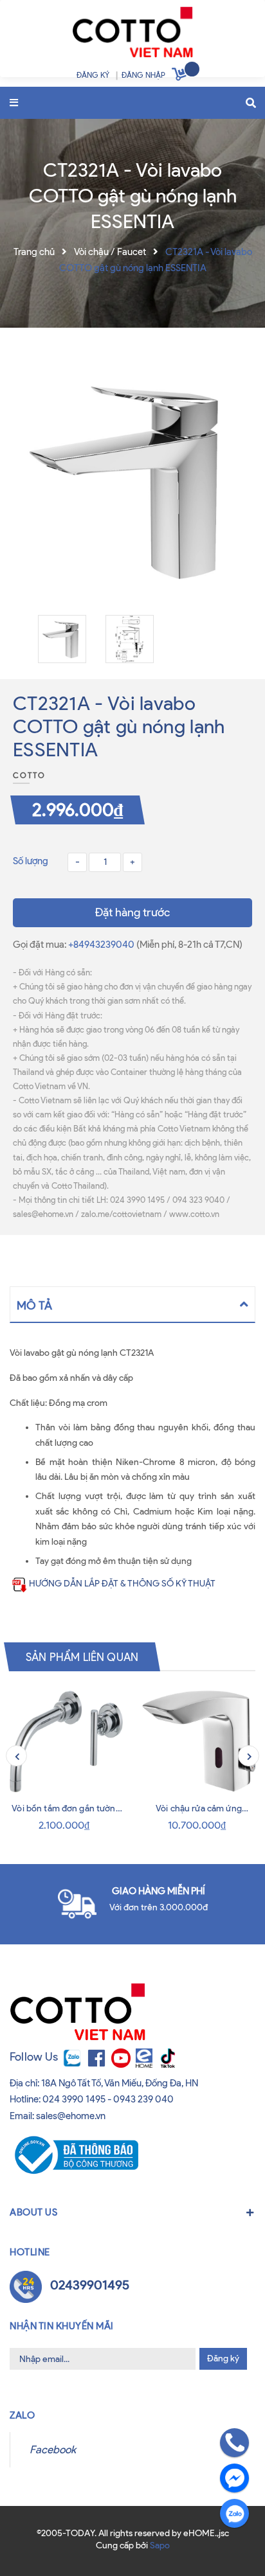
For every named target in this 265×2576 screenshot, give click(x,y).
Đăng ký (223, 2358)
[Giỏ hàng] (181, 76)
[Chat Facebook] (234, 2478)
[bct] (74, 2154)
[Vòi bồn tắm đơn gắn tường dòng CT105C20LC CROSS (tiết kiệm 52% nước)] (66, 1741)
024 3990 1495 (74, 2099)
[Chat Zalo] (234, 2513)
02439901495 (90, 2285)
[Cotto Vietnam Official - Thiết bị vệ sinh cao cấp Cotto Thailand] (132, 35)
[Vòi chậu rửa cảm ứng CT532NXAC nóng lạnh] (199, 1741)
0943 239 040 (143, 2099)
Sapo (160, 2545)
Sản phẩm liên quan (82, 1657)
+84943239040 (102, 945)
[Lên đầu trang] (33, 2543)
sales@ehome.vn (71, 2116)
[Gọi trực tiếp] (234, 2443)
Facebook (53, 2449)
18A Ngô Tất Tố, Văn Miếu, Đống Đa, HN (120, 2083)
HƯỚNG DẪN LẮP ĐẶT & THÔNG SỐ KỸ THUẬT (122, 1584)
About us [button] (33, 2212)
